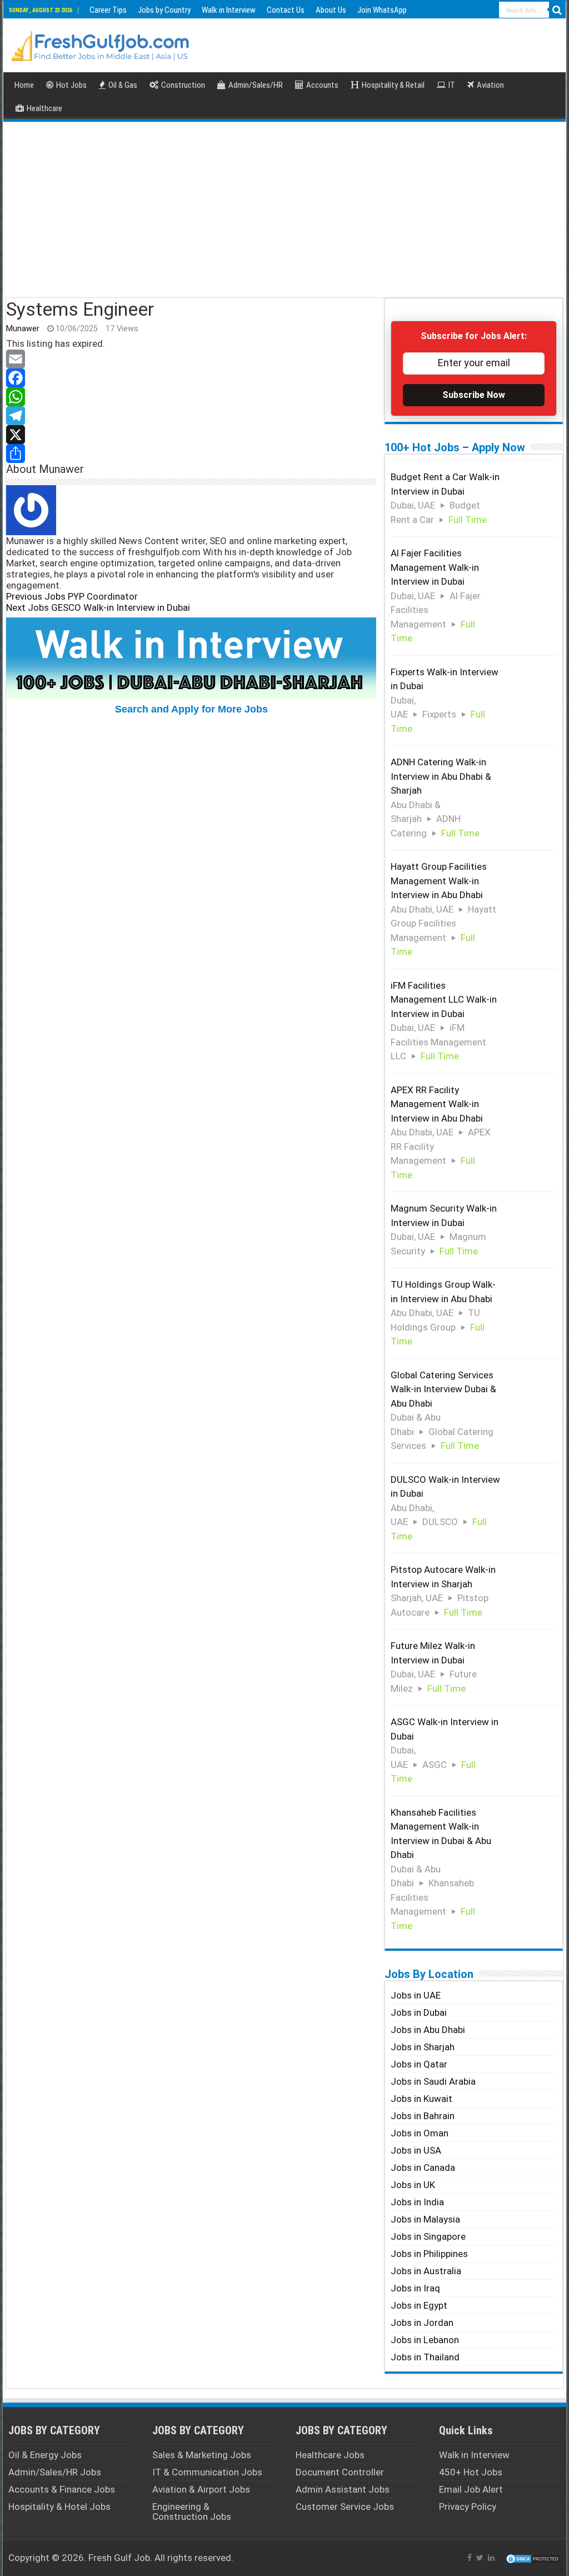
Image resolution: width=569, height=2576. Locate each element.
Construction (183, 85)
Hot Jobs (71, 85)
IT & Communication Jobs (207, 2472)
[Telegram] (191, 416)
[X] (191, 435)
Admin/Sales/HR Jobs (55, 2472)
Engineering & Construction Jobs (192, 2512)
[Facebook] (191, 378)
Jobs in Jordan (422, 2323)
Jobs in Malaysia (425, 2219)
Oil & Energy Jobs (45, 2455)
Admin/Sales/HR (256, 85)
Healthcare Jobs (330, 2455)
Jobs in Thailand (425, 2357)
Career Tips (108, 10)
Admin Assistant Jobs (343, 2489)
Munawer (23, 329)
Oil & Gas (123, 85)
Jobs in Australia (426, 2271)
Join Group (83, 1489)
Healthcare (44, 108)
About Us (331, 10)
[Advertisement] (284, 208)
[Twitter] (480, 2558)
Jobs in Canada (423, 2168)
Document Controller (340, 2472)
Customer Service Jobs (345, 2507)
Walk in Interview (229, 10)
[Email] (191, 359)
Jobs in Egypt (419, 2305)
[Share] (191, 454)
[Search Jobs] (557, 10)
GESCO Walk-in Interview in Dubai (98, 607)
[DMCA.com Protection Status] (533, 2558)
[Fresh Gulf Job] (101, 44)
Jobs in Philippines (429, 2254)
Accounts (322, 85)
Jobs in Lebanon (425, 2340)
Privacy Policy (468, 2507)
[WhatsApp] (191, 397)
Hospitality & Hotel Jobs (59, 2507)
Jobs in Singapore (428, 2236)
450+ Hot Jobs (471, 2472)
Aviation (490, 85)
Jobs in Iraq (415, 2288)
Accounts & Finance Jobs (62, 2489)
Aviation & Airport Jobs (201, 2489)
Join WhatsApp (382, 10)
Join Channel (79, 1940)
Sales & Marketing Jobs (202, 2455)
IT (452, 85)
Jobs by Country (164, 10)
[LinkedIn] (491, 2558)
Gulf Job (132, 2558)
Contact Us (286, 10)
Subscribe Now (474, 395)
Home (24, 85)
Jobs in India (417, 2202)
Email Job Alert (471, 2489)
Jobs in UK (413, 2185)
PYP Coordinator (72, 596)
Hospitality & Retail (393, 85)
